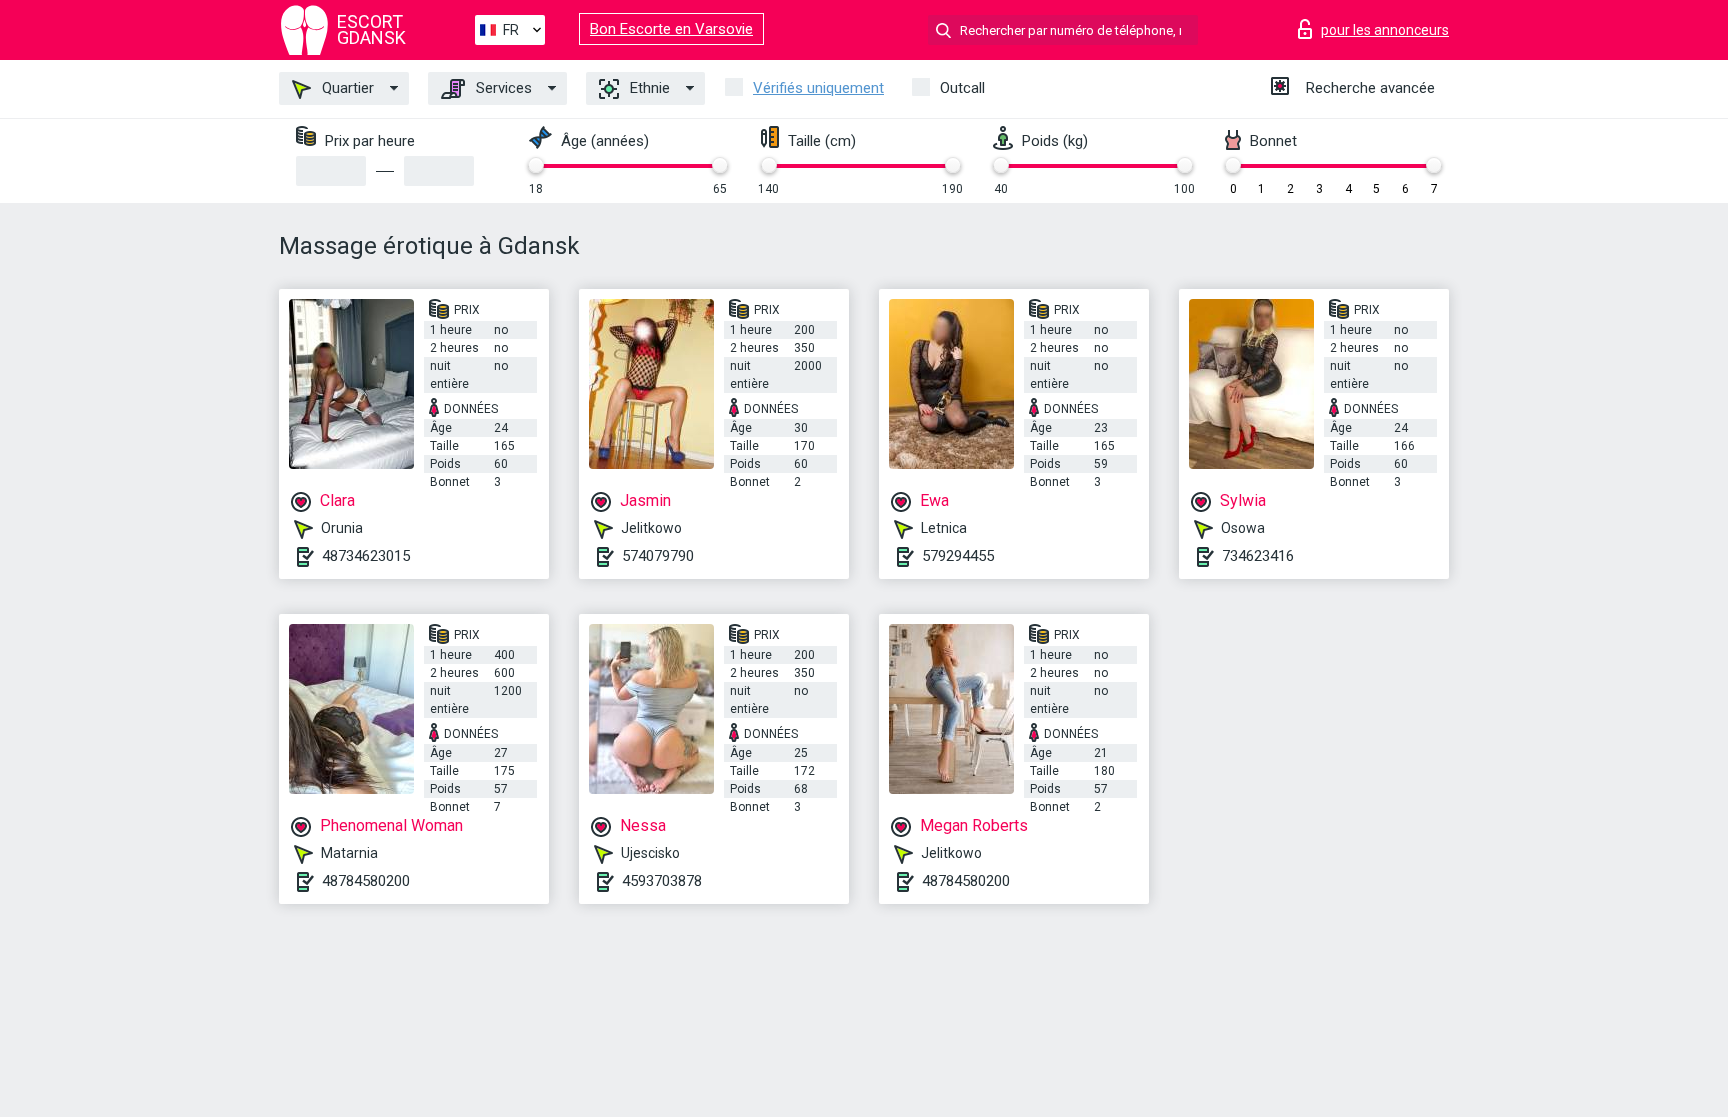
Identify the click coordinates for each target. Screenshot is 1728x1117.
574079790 (658, 556)
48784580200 (366, 881)
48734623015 (366, 556)
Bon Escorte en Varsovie (671, 29)
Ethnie (648, 88)
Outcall (962, 88)
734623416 (1258, 556)
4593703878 (662, 881)
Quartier (346, 88)
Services (502, 88)
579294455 (958, 556)
